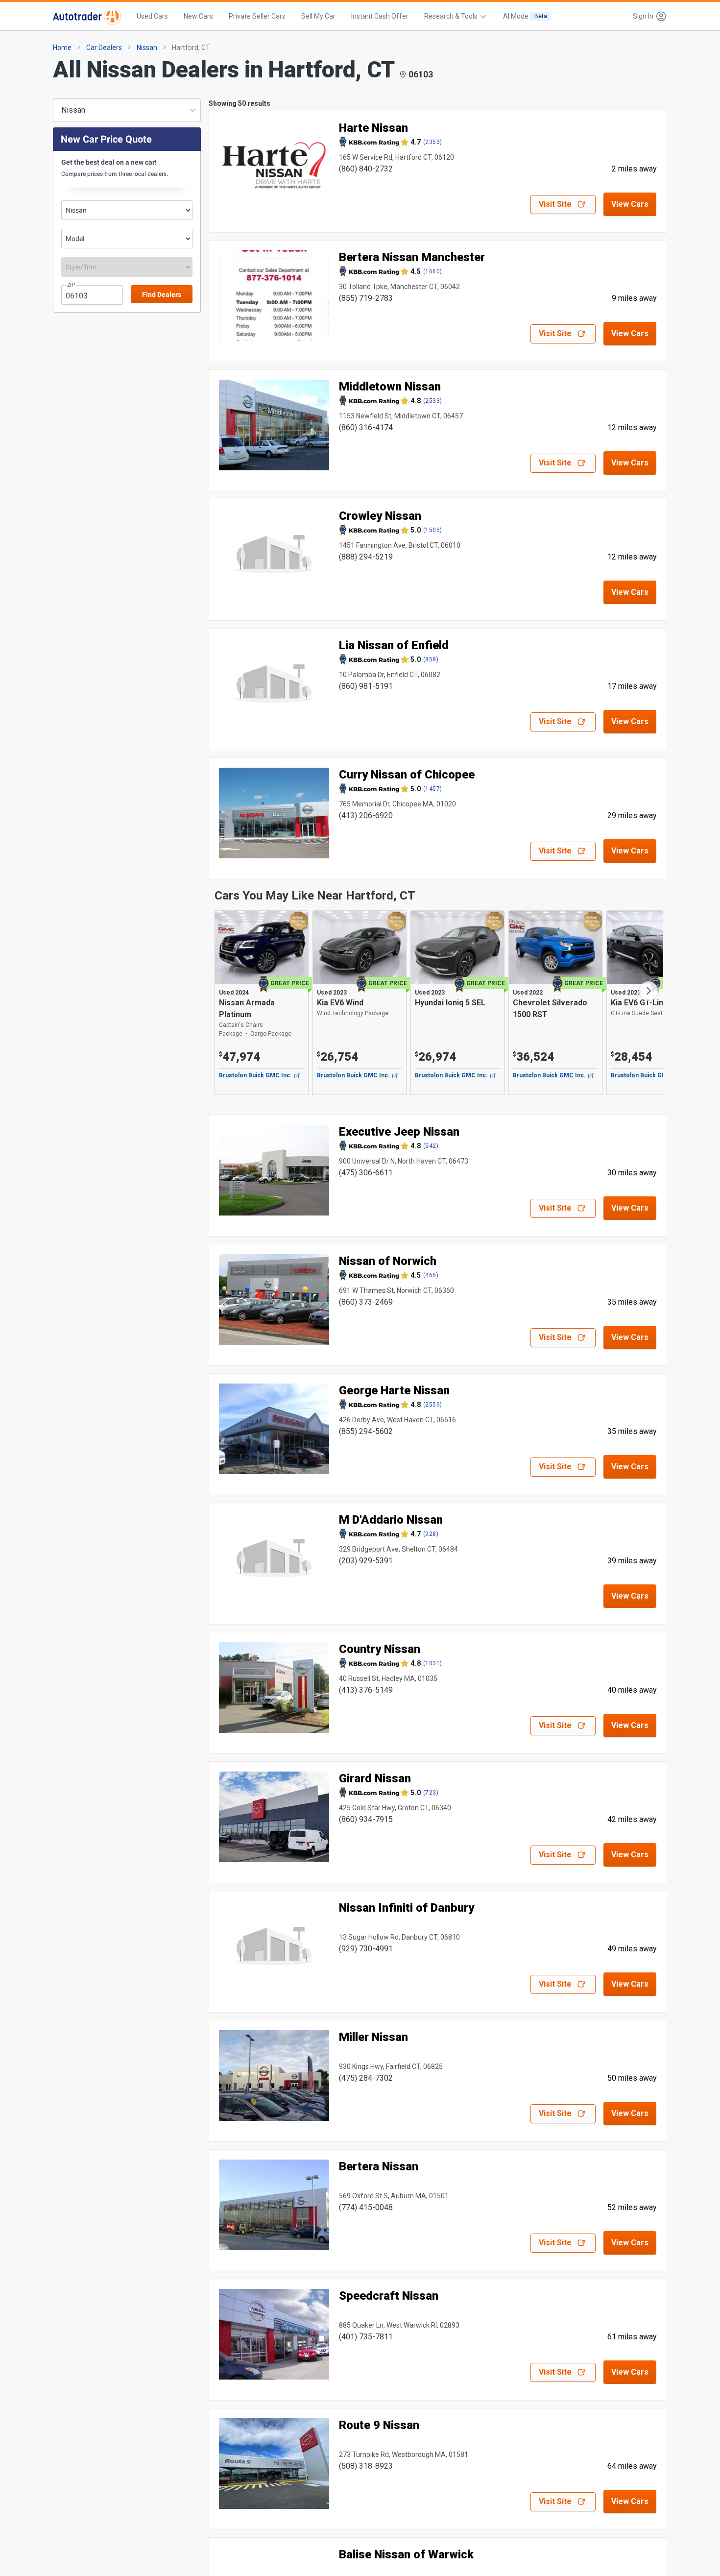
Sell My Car (318, 16)
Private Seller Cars (257, 16)
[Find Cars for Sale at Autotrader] (87, 16)
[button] (647, 16)
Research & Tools (451, 16)
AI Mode (525, 16)
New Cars (198, 16)
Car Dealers (104, 48)
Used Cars (152, 16)
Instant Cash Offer (380, 16)
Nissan (147, 48)
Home (62, 48)
